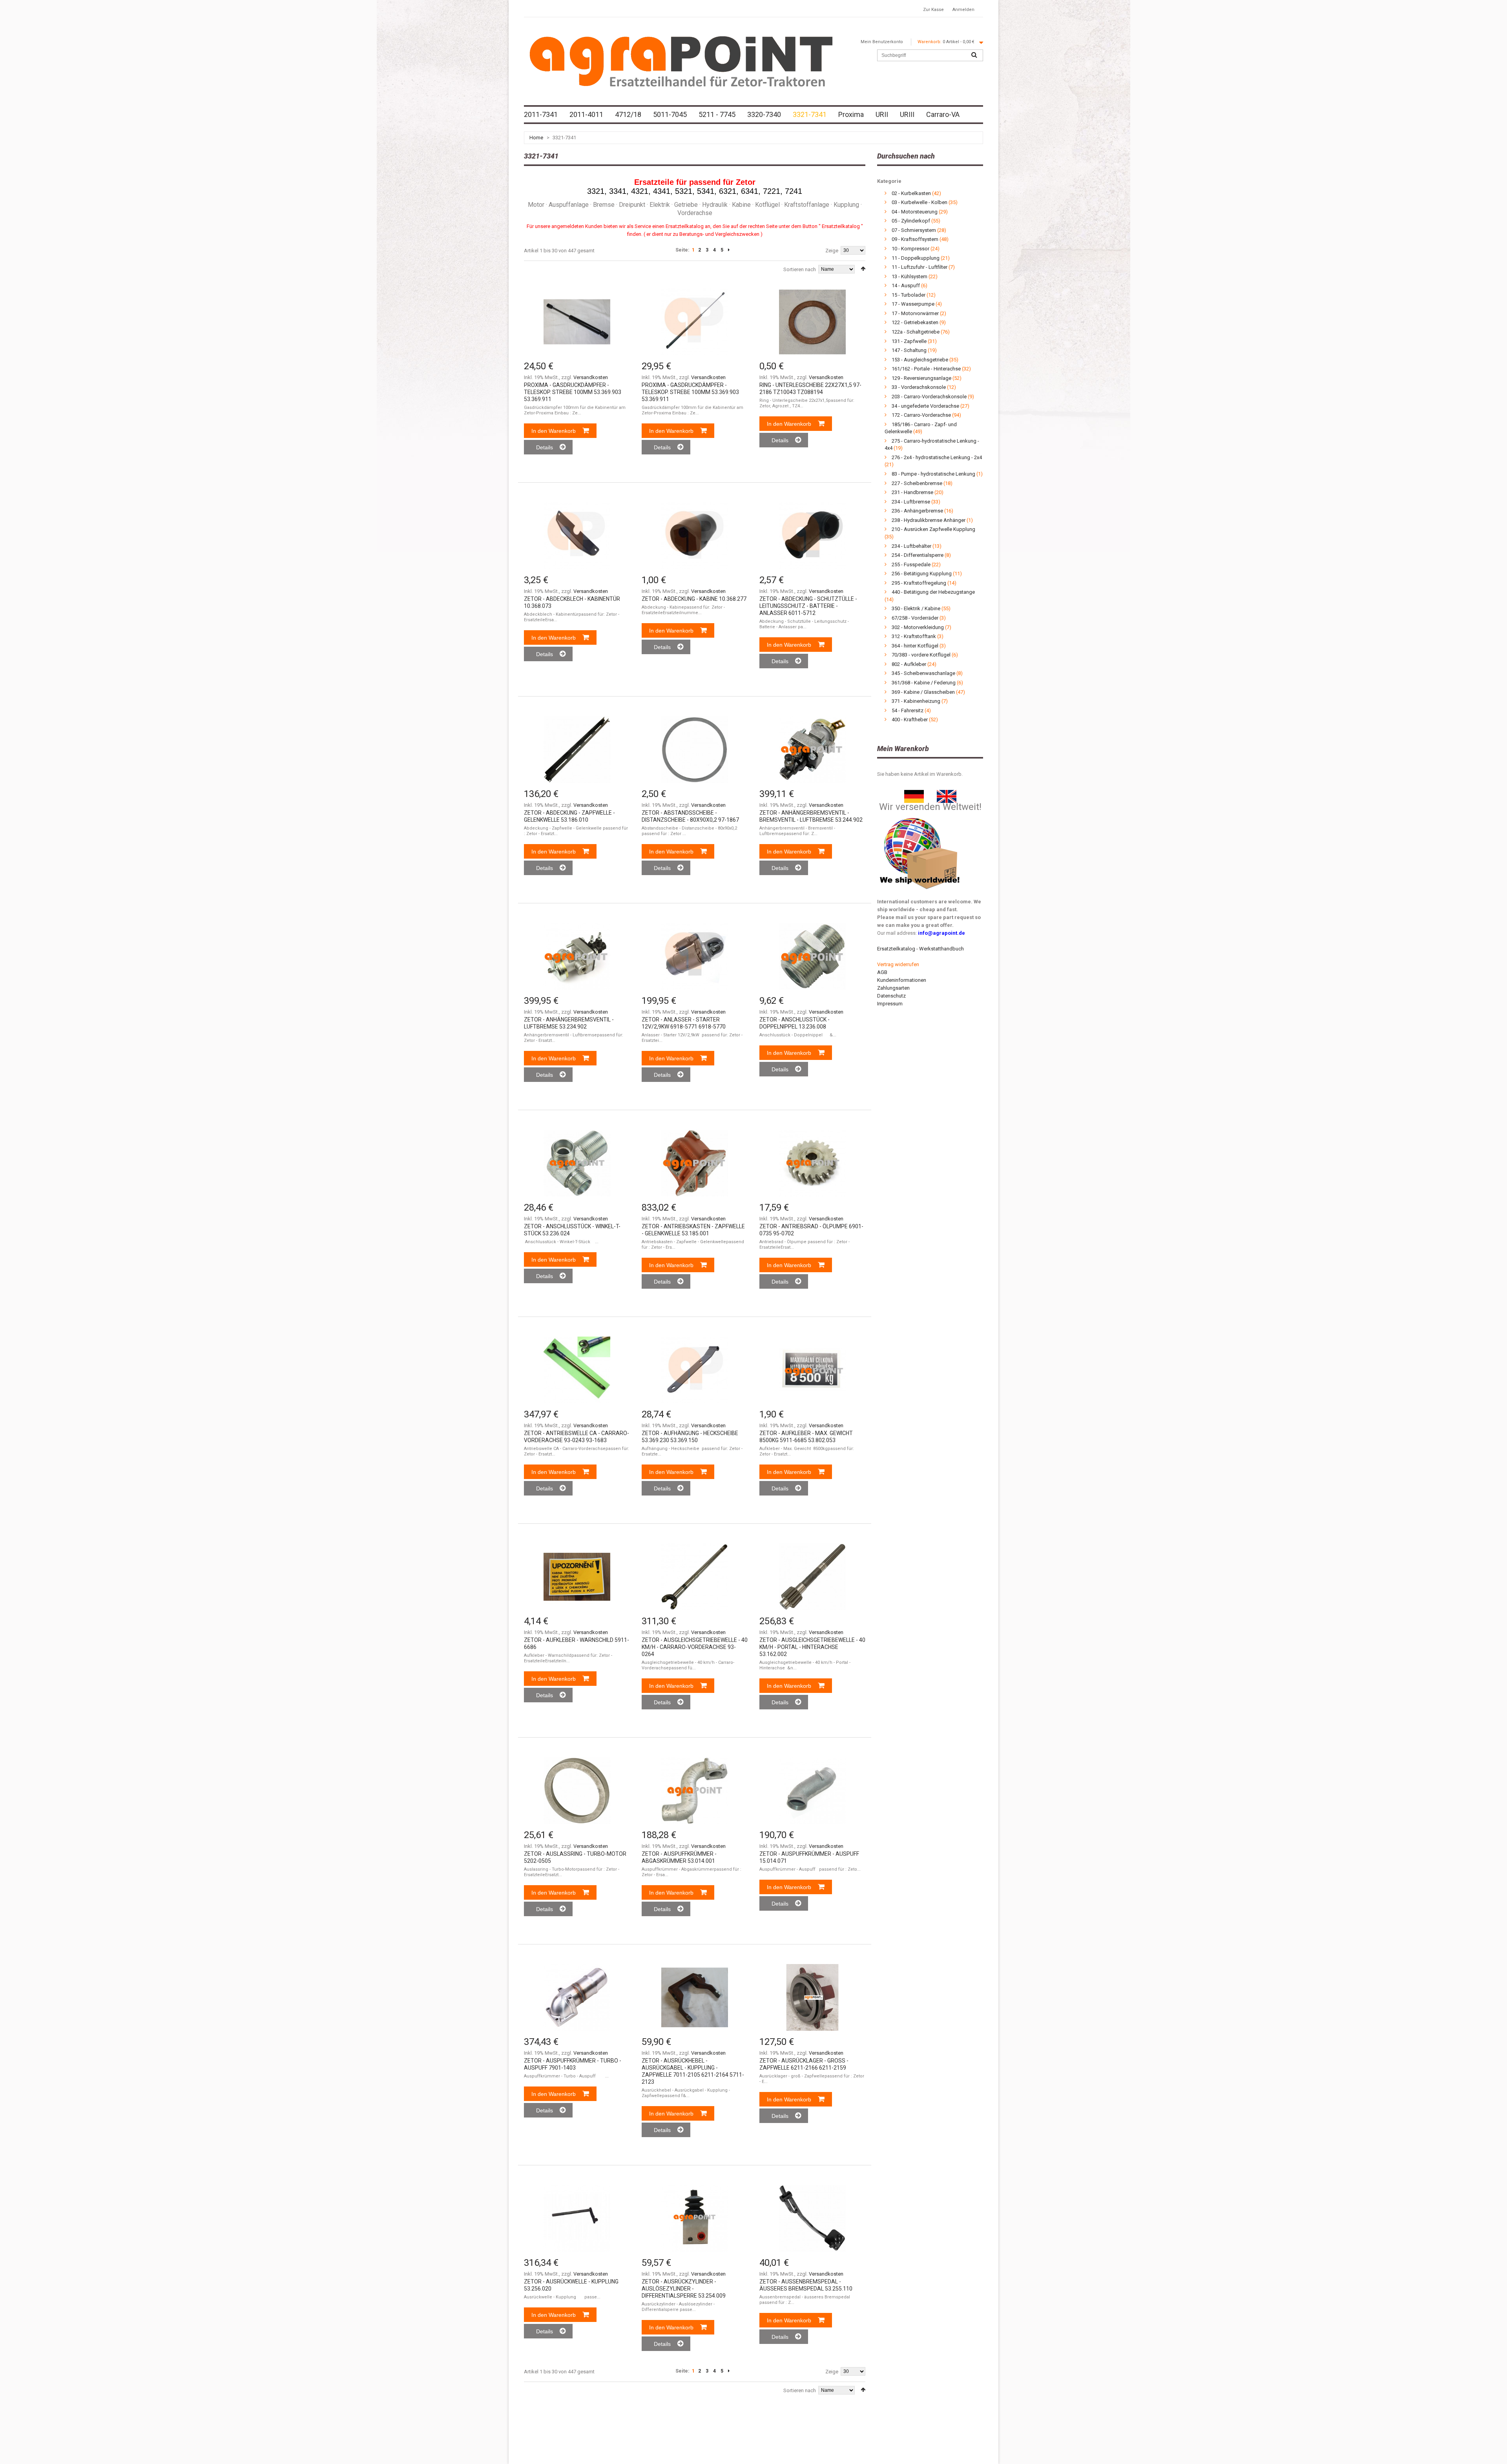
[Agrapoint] (681, 61)
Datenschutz (891, 996)
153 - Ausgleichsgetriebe (920, 360)
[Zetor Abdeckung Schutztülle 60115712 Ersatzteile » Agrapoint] (812, 536)
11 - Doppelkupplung (916, 258)
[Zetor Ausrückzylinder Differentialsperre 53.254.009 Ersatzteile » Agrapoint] (695, 2218)
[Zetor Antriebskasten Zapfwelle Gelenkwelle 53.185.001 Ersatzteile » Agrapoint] (695, 1163)
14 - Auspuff (906, 285)
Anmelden (963, 10)
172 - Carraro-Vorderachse (921, 415)
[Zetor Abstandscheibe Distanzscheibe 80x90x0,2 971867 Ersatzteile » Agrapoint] (695, 750)
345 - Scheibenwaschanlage (923, 673)
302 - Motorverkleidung (918, 627)
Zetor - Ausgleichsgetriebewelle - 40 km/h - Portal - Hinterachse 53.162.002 (812, 1647)
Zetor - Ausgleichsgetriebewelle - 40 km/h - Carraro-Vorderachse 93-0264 (695, 1647)
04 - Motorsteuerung (915, 212)
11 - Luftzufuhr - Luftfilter (920, 267)
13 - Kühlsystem (909, 276)
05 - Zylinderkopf (911, 221)
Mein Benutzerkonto (882, 42)
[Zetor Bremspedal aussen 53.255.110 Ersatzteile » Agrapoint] (812, 2218)
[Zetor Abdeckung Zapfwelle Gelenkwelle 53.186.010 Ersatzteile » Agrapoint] (577, 750)
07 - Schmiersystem (914, 230)
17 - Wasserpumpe (913, 304)
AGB (882, 972)
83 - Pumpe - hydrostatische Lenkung (933, 474)
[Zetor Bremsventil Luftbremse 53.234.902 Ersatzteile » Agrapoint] (577, 956)
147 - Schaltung (909, 350)
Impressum (890, 1004)
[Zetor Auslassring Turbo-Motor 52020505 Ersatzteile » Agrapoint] (577, 1791)
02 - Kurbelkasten (911, 193)
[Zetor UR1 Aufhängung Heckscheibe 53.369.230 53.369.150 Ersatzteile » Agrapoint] (695, 1370)
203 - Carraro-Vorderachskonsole (929, 397)
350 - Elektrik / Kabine (916, 608)
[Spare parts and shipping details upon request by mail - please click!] (920, 816)
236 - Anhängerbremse (917, 511)
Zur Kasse (933, 10)
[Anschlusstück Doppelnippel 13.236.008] (812, 956)
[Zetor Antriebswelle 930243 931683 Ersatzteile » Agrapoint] (577, 1370)
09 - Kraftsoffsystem (915, 239)
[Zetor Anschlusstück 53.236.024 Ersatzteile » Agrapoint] (577, 1163)
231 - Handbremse (912, 492)
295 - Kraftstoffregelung (919, 583)
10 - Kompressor (910, 249)
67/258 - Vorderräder (915, 618)
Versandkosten (591, 377)
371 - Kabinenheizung (916, 701)
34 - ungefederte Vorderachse (926, 406)
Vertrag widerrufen (898, 964)
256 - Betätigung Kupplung (922, 574)
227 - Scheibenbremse (917, 483)
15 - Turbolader (909, 295)
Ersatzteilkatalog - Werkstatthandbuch (920, 949)
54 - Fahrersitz (908, 710)
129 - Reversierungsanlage (921, 378)
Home (536, 138)
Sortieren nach (800, 269)
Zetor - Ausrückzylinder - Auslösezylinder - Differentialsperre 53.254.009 (684, 2289)
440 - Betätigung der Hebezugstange (933, 592)
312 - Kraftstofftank (914, 636)
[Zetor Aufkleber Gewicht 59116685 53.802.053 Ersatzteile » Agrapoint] (812, 1370)
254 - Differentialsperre (918, 555)
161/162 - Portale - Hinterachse (926, 369)
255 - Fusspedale (911, 564)
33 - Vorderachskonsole (919, 387)
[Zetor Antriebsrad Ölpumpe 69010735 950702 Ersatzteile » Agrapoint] (812, 1163)
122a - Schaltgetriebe (916, 332)
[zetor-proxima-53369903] (577, 322)
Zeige (832, 251)
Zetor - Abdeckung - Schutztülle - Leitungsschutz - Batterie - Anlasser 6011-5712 (808, 606)
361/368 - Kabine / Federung (924, 683)
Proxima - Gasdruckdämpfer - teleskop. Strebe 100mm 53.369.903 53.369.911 (573, 392)
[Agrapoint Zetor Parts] (947, 794)
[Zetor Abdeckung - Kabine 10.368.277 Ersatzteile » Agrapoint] (695, 536)
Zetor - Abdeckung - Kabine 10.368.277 (694, 599)
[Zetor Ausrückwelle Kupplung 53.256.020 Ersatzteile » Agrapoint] (577, 2218)
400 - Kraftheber (910, 720)
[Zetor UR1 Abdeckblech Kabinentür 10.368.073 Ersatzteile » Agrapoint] (577, 536)
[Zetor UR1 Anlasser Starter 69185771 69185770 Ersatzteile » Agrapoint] (695, 956)
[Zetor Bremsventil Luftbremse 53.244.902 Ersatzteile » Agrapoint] (812, 750)
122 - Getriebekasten (915, 322)
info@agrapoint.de (941, 933)
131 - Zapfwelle (909, 341)
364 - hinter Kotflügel (915, 646)
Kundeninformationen (902, 980)
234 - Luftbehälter (911, 546)
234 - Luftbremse (911, 502)
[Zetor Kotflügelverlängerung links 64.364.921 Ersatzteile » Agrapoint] (812, 1791)
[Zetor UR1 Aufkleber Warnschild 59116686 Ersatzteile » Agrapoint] (577, 1577)
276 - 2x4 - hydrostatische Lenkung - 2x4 (937, 457)
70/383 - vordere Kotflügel (921, 655)
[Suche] (974, 55)
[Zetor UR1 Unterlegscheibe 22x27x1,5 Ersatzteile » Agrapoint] (812, 322)
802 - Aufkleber (909, 664)
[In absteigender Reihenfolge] (863, 269)
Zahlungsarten (893, 988)
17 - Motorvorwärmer (915, 313)
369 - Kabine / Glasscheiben (923, 692)
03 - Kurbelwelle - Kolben (920, 202)
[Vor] (729, 250)
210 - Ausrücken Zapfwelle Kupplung (933, 529)
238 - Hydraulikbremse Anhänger (929, 520)
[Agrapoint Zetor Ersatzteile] (914, 794)
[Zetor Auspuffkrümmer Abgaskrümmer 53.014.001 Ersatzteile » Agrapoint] (695, 1791)
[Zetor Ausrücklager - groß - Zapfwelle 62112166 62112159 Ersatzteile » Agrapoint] (812, 1997)
